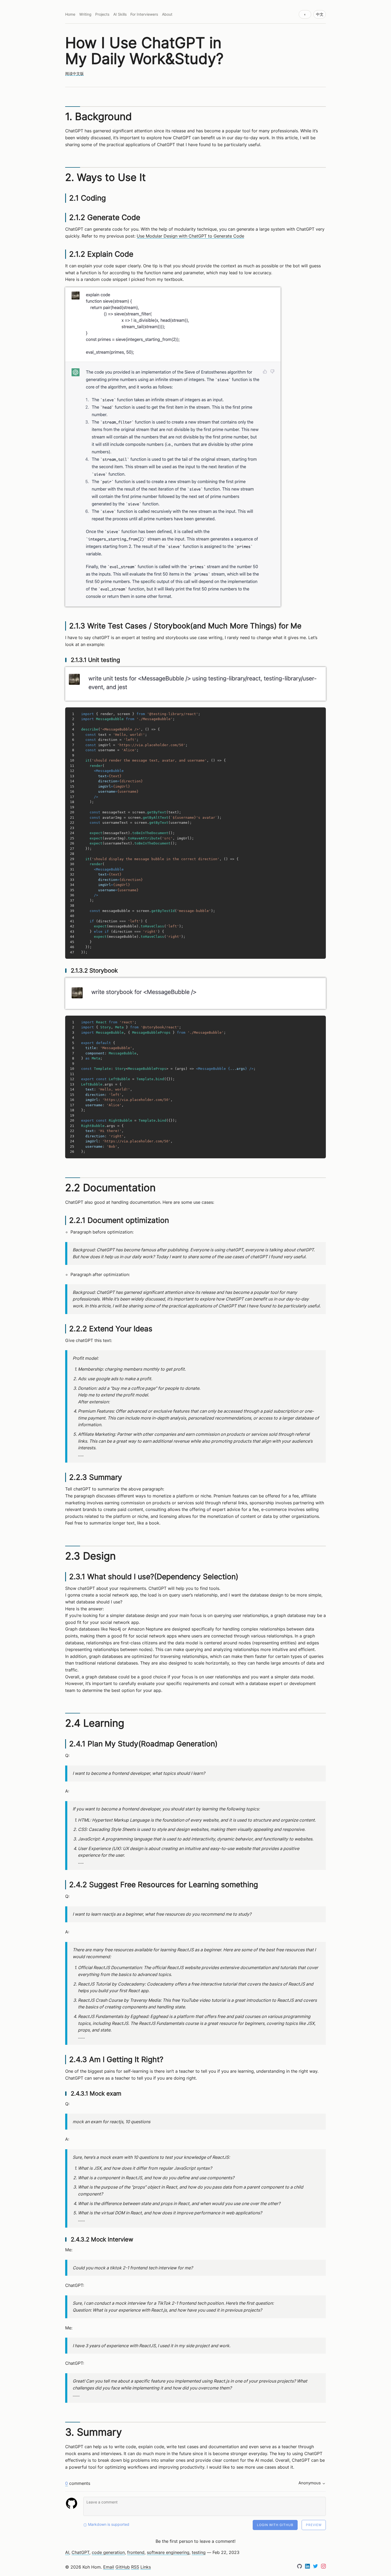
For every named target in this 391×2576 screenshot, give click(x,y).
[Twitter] (316, 2567)
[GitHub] (300, 2567)
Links (146, 2567)
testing (199, 2552)
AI (67, 2552)
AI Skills (120, 14)
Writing (85, 14)
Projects (102, 14)
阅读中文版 (74, 74)
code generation (108, 2552)
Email (109, 2567)
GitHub (123, 2567)
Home (70, 14)
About (167, 14)
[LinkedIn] (308, 2567)
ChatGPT (80, 2552)
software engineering (168, 2552)
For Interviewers (144, 14)
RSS (135, 2567)
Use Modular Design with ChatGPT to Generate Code (190, 236)
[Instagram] (323, 2567)
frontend (136, 2552)
